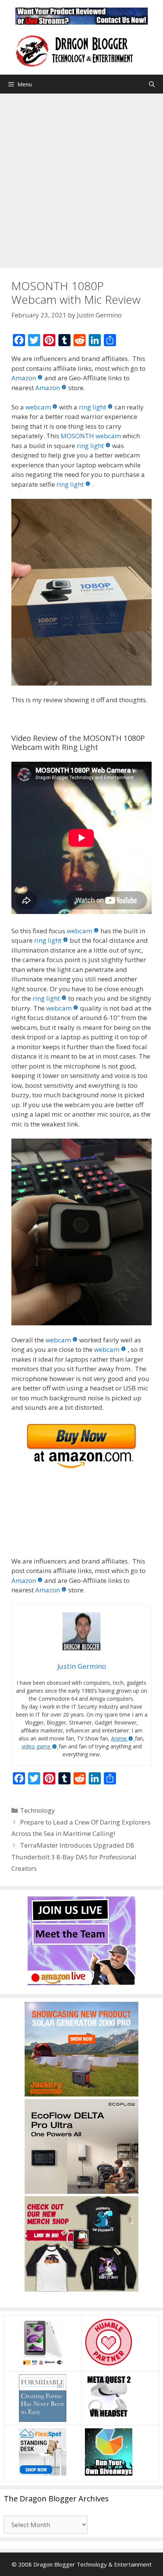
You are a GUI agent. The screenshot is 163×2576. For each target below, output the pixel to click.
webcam (38, 407)
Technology (38, 1810)
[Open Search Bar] (152, 84)
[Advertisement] (81, 179)
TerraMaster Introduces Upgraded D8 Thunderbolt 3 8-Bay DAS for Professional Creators (74, 1857)
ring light (92, 407)
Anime (119, 1738)
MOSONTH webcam (91, 436)
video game (36, 1746)
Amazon (24, 378)
